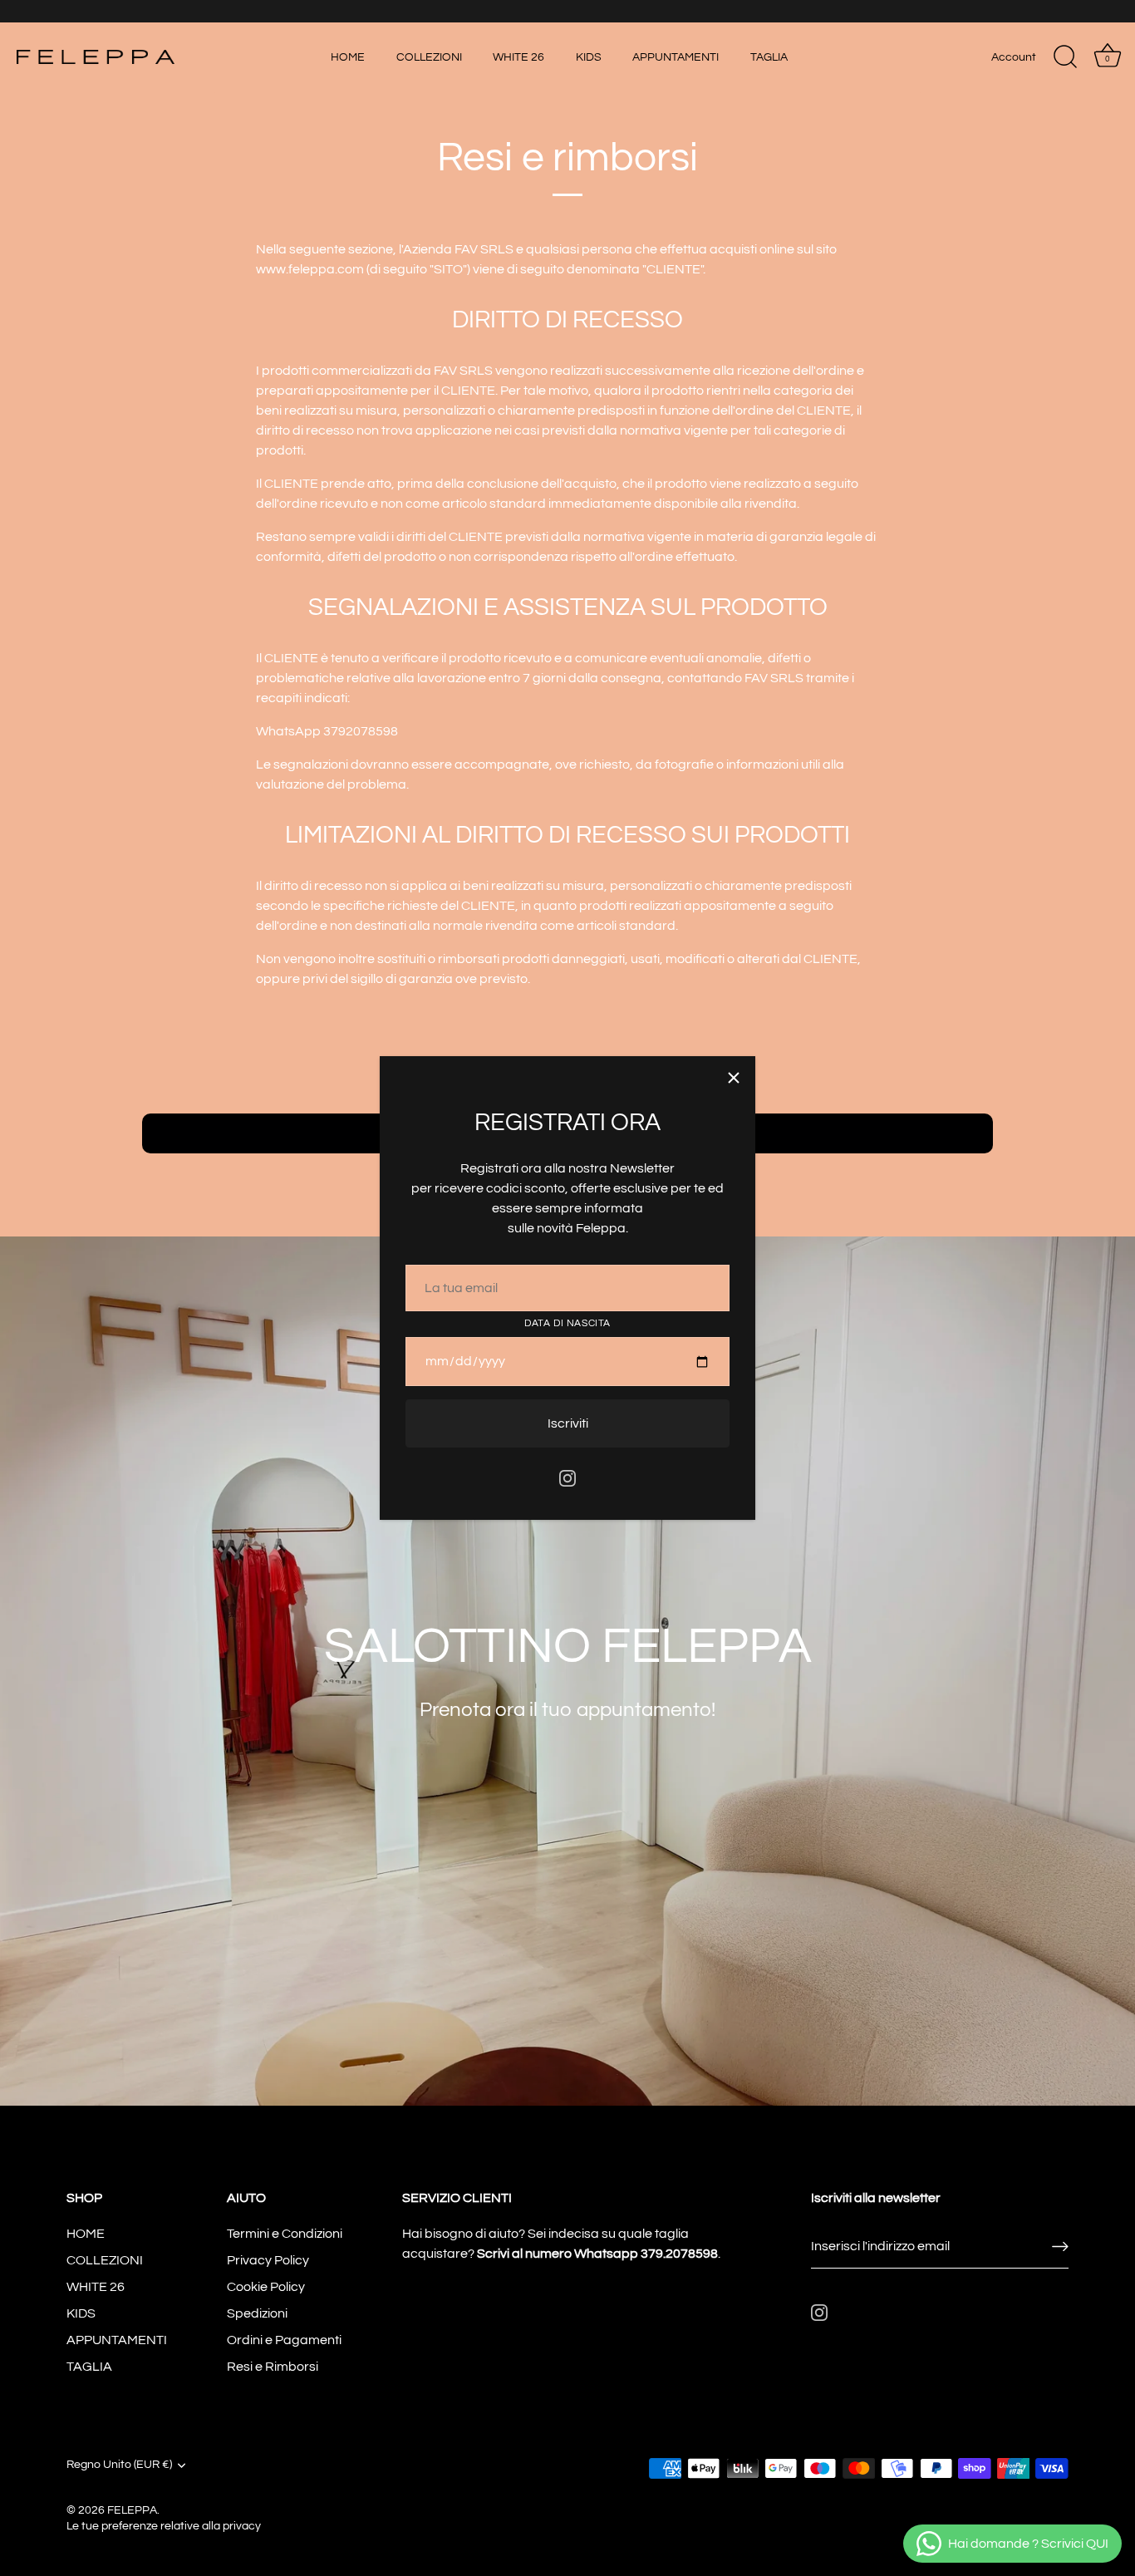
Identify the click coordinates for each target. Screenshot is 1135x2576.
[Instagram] (567, 1477)
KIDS (589, 57)
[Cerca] (1065, 57)
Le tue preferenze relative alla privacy (164, 2526)
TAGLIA (769, 57)
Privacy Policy (268, 2260)
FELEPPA (132, 2510)
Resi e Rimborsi (273, 2367)
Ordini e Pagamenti (284, 2340)
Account (1014, 57)
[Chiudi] (734, 1078)
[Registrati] (1060, 2247)
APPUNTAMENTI (676, 57)
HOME (348, 57)
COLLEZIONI (429, 57)
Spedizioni (257, 2313)
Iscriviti (568, 1423)
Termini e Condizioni (285, 2234)
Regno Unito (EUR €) (119, 2465)
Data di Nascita (567, 1323)
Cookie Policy (266, 2287)
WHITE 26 (518, 57)
